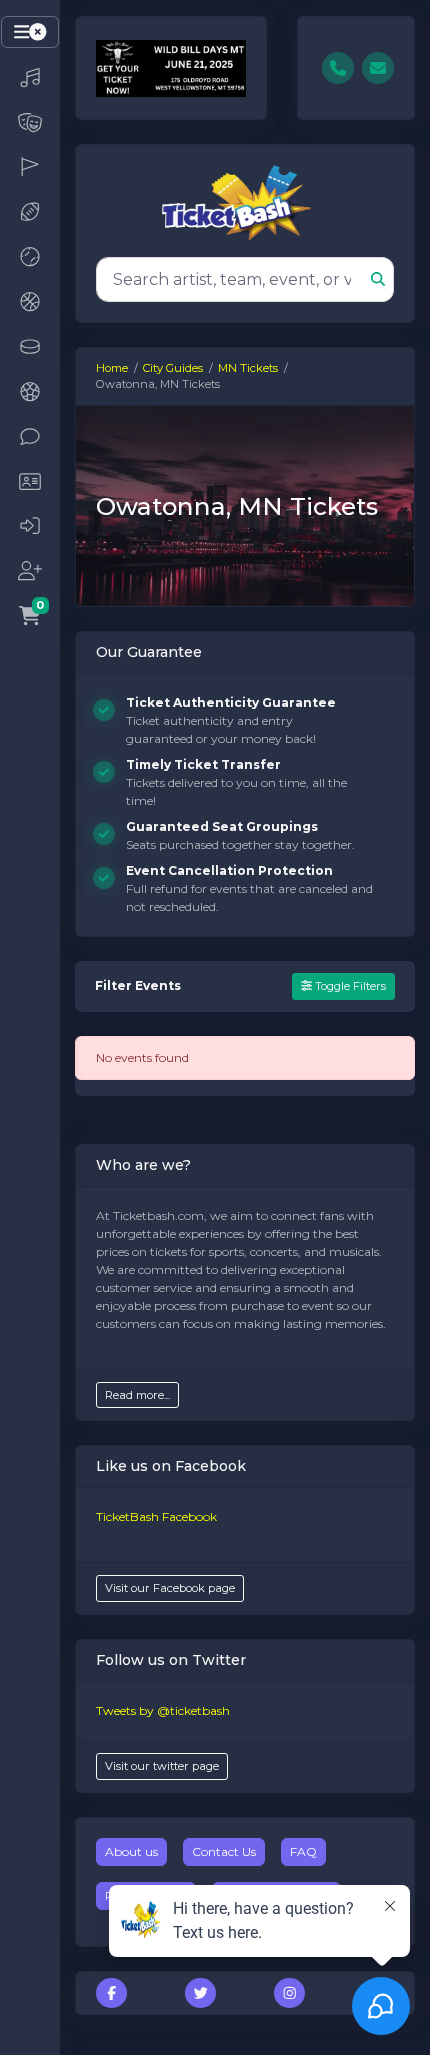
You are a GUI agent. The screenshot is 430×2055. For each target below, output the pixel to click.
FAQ (303, 1851)
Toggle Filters (349, 986)
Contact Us (224, 1851)
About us (131, 1851)
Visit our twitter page (162, 1766)
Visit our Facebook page (170, 1588)
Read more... (137, 1395)
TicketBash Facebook (156, 1516)
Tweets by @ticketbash (163, 1710)
